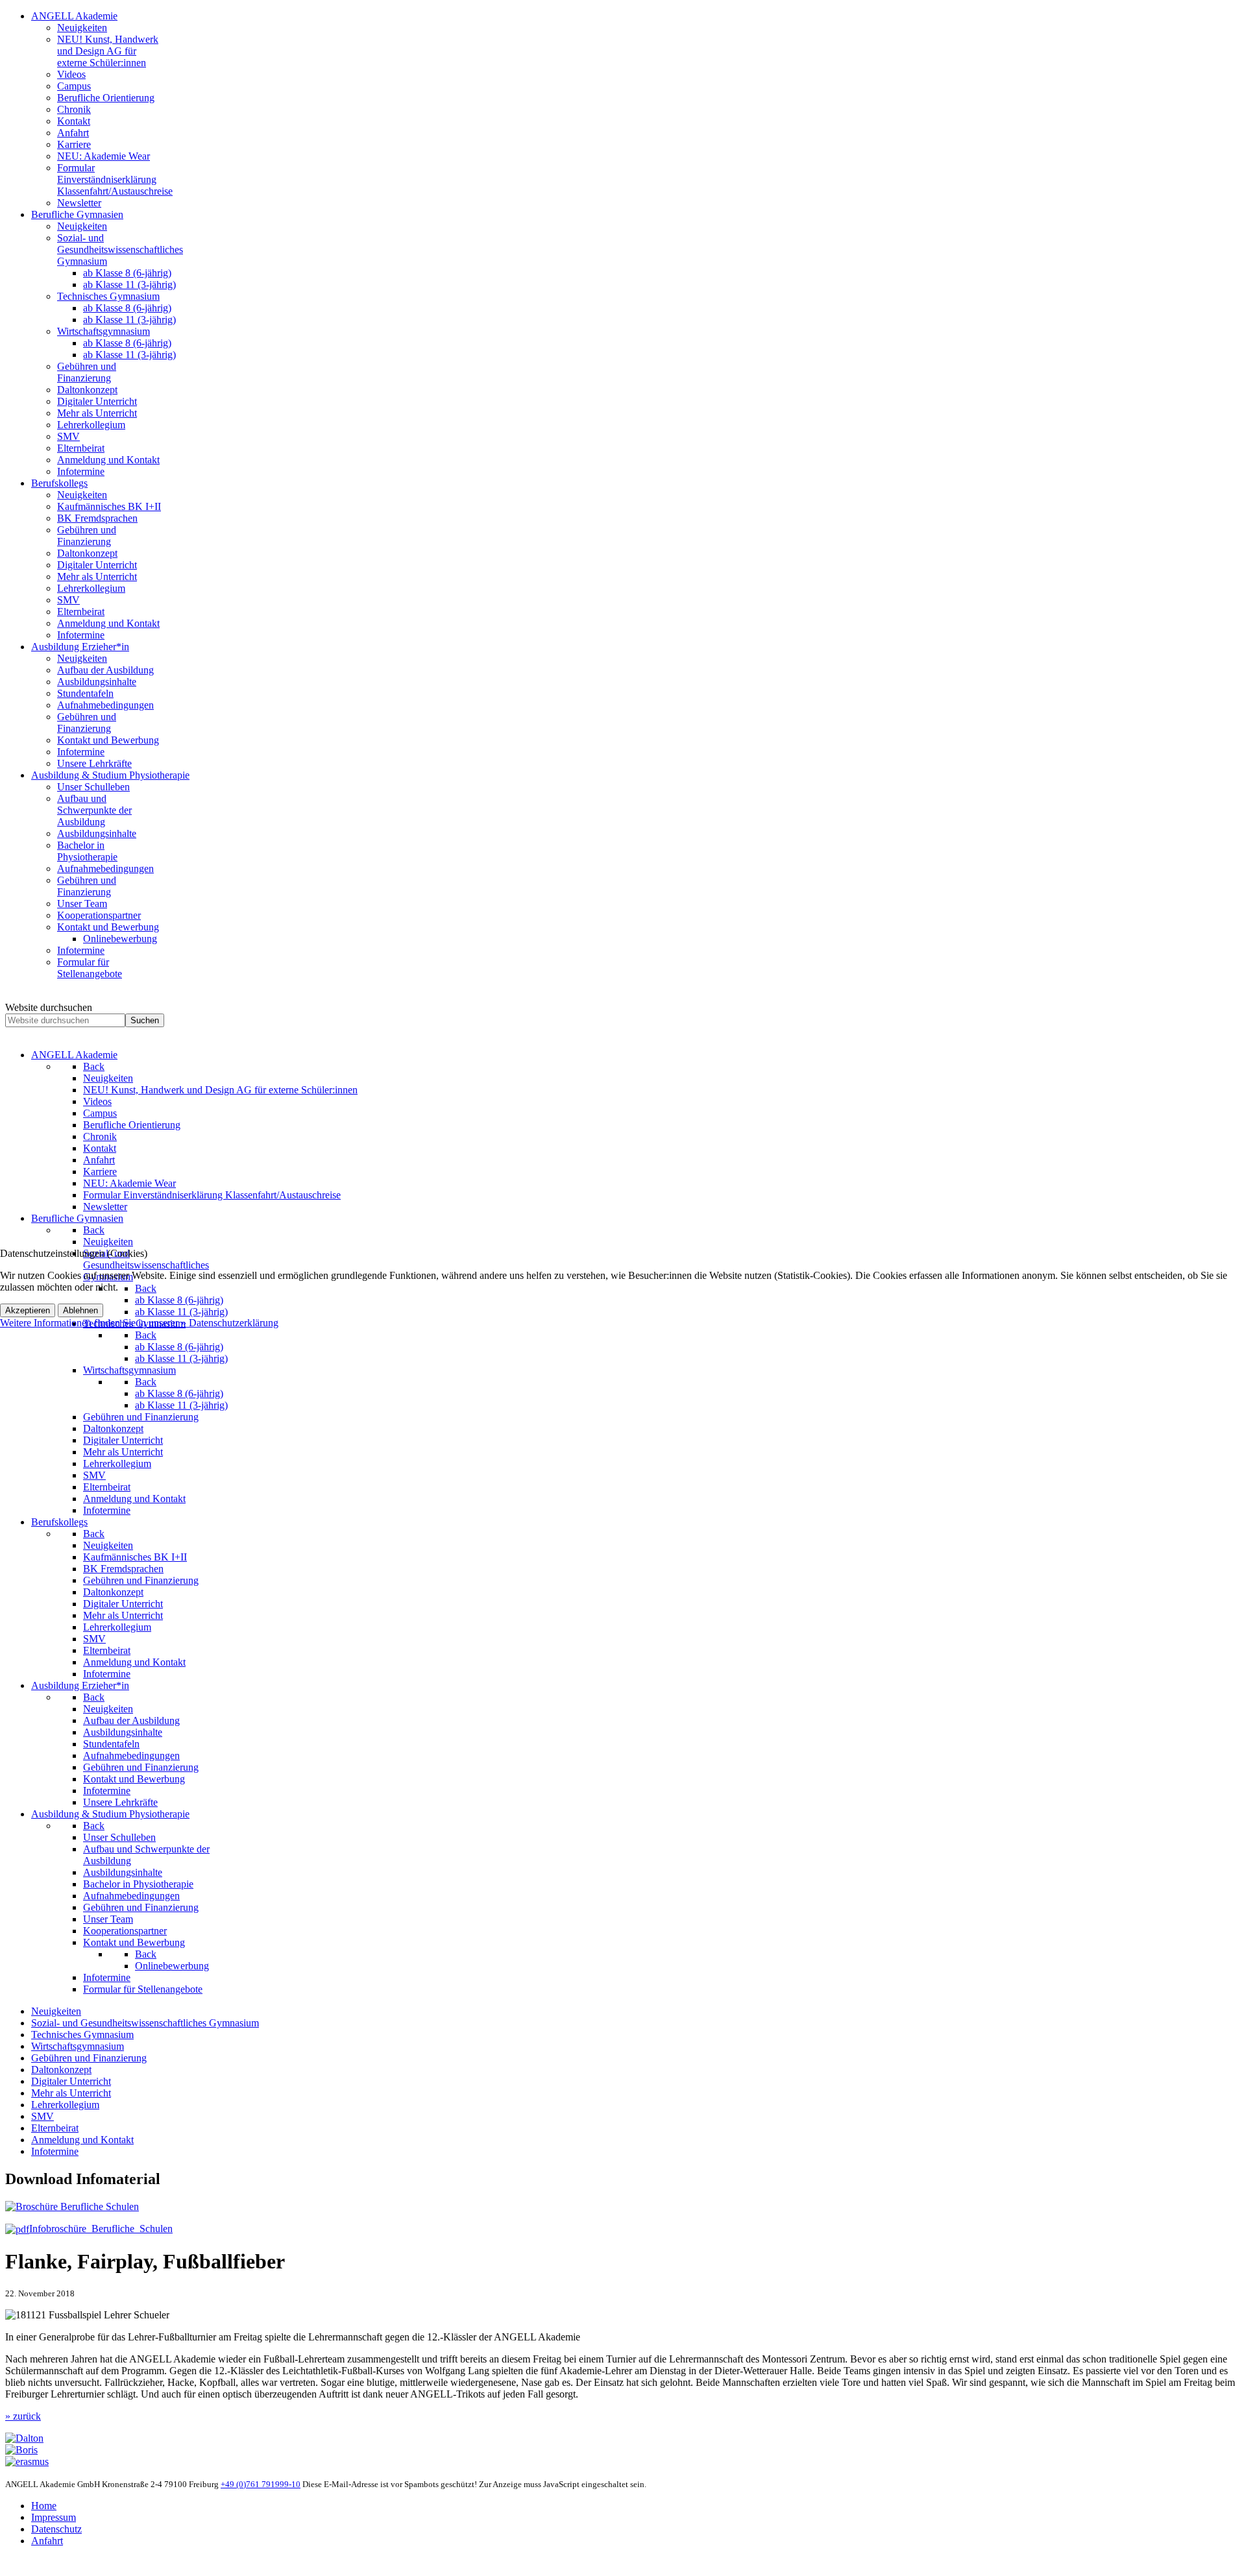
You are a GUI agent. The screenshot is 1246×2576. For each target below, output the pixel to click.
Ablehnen (80, 1310)
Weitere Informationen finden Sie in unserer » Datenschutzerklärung (139, 1323)
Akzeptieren (28, 1310)
